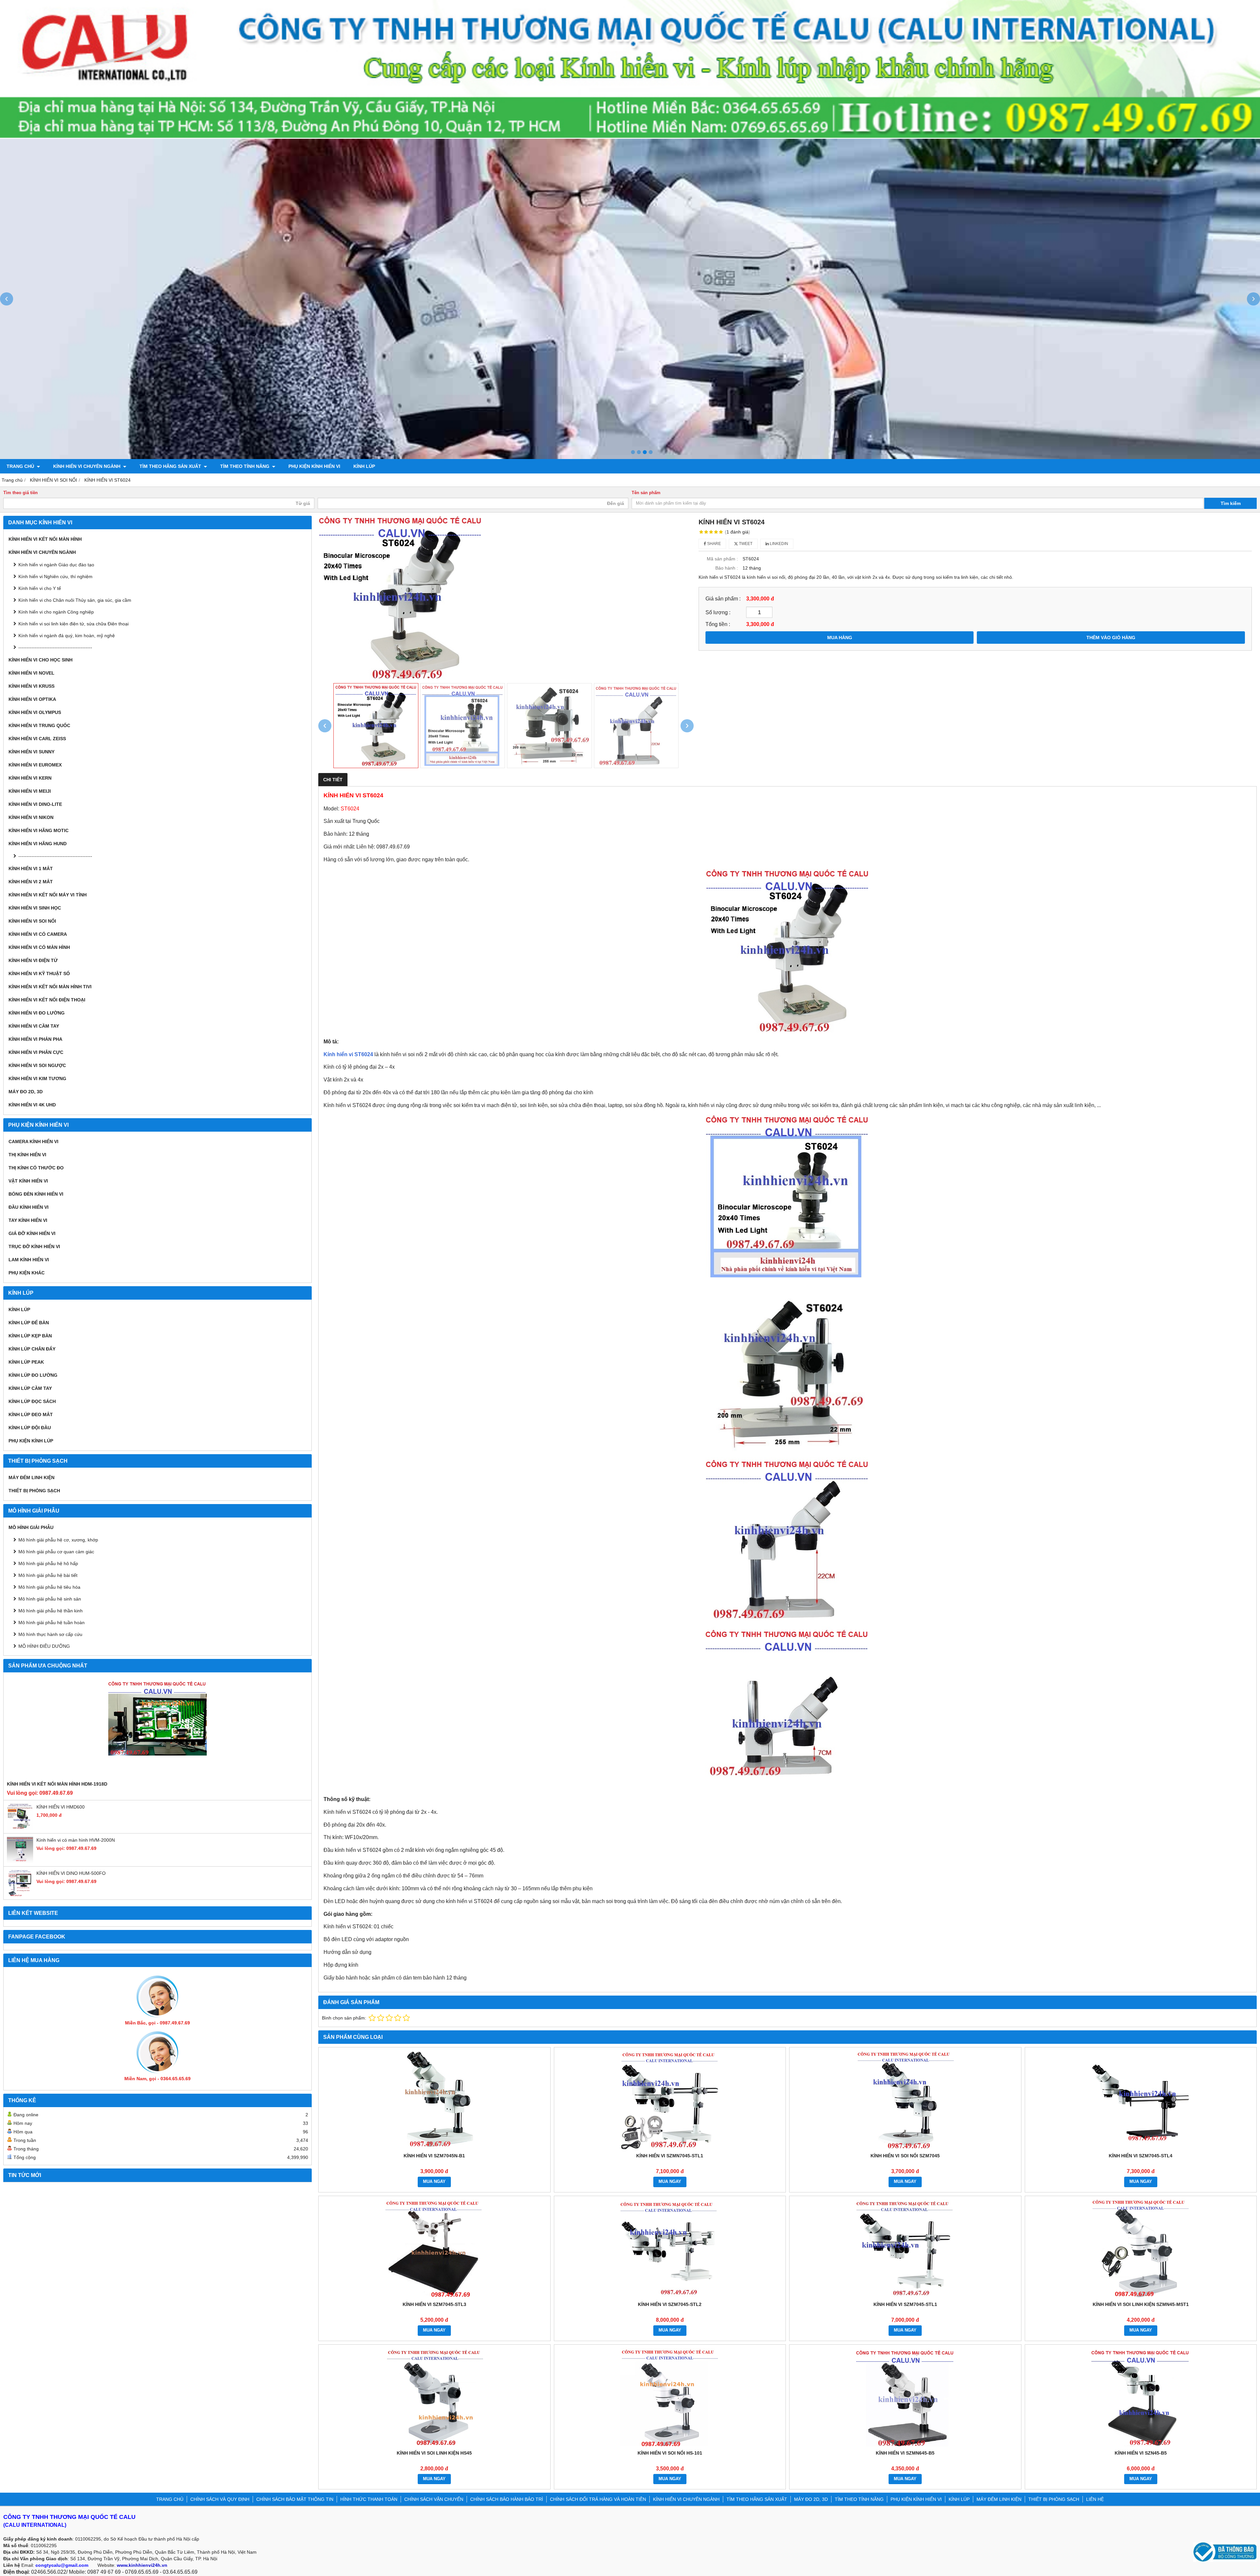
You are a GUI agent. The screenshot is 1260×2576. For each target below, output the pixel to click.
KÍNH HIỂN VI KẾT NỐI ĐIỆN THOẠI (47, 1000)
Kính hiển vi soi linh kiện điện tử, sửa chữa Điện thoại (73, 624)
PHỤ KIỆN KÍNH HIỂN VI (314, 466)
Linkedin (778, 544)
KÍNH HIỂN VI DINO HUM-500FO (71, 1873)
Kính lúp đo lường (33, 1375)
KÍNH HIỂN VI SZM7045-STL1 (905, 2304)
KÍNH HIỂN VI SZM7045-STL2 (670, 2304)
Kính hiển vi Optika (32, 699)
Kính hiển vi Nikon (31, 817)
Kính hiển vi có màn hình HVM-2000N (76, 1840)
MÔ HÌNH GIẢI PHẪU (31, 1527)
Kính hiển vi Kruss (31, 686)
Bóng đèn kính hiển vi (36, 1194)
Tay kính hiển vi (28, 1220)
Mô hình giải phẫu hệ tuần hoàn (52, 1623)
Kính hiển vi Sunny (31, 752)
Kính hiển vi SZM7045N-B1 (434, 2156)
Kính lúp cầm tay (30, 1388)
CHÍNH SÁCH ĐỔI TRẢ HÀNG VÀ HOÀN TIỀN (598, 2499)
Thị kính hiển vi (27, 1155)
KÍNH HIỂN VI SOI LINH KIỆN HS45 (434, 2453)
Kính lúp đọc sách (32, 1401)
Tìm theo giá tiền (21, 493)
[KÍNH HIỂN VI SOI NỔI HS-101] (670, 2397)
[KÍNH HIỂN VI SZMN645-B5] (905, 2397)
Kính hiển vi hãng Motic (39, 830)
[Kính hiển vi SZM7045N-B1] (434, 2100)
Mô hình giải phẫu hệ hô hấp (48, 1563)
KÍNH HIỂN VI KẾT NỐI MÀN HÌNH (45, 539)
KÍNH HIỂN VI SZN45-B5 (1141, 2453)
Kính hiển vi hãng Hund (38, 844)
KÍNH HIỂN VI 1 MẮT (31, 869)
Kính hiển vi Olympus (35, 712)
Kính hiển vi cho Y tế (40, 588)
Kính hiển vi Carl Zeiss (37, 739)
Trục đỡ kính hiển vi (34, 1246)
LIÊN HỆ (1095, 2499)
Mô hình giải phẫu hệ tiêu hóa (49, 1587)
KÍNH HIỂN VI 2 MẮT (31, 882)
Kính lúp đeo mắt (31, 1414)
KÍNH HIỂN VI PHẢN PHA (35, 1039)
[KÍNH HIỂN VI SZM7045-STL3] (434, 2249)
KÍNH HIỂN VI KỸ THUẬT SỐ (39, 974)
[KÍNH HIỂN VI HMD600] (20, 1828)
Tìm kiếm (1231, 503)
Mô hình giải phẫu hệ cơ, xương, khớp (58, 1540)
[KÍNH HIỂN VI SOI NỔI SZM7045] (905, 2100)
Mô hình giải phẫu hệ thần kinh (51, 1611)
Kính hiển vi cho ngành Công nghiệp (56, 612)
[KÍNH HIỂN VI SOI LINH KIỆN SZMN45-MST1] (1141, 2249)
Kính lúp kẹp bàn (30, 1336)
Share (714, 544)
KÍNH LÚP (364, 466)
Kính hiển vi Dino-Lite (35, 804)
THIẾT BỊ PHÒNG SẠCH (34, 1491)
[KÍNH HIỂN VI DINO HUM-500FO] (20, 1895)
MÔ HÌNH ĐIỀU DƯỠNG (44, 1646)
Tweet (745, 544)
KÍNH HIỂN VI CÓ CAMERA (38, 934)
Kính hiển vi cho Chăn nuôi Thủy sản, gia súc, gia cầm (75, 600)
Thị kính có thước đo (36, 1168)
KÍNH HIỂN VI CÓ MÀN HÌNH (39, 947)
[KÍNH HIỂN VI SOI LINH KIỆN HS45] (434, 2397)
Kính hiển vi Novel (31, 673)
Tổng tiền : (718, 624)
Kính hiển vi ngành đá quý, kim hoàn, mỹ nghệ (67, 636)
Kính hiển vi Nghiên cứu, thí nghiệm (55, 576)
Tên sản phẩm (646, 493)
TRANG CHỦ (21, 466)
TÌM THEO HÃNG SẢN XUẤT (171, 466)
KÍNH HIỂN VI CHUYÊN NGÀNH (87, 466)
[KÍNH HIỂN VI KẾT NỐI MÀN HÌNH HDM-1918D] (157, 1728)
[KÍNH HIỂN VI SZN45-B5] (1141, 2397)
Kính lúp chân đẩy (32, 1349)
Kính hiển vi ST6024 (348, 1054)
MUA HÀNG (840, 638)
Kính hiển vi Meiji (30, 791)
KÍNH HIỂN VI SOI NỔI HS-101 (670, 2453)
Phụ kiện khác (27, 1273)
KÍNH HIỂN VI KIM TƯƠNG (37, 1079)
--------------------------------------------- (55, 647)
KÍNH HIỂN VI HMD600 (61, 1807)
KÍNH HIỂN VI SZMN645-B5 (905, 2453)
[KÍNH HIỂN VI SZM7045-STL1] (905, 2249)
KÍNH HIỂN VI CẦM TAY (34, 1026)
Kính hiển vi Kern (30, 778)
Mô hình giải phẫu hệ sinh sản (50, 1599)
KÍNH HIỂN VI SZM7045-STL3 (434, 2304)
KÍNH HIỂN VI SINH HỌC (35, 908)
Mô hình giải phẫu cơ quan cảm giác (56, 1552)
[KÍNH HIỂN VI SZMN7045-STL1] (670, 2100)
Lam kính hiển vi (29, 1260)
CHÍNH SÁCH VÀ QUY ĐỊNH (220, 2499)
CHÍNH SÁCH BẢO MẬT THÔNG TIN (295, 2499)
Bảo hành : (727, 568)
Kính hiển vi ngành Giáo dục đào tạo (56, 565)
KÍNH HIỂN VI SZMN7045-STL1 (670, 2156)
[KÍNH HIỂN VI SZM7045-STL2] (670, 2249)
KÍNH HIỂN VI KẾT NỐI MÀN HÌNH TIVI (50, 987)
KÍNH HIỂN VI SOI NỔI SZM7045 (905, 2156)
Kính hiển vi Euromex (35, 765)
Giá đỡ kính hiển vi (32, 1233)
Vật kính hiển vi (28, 1181)
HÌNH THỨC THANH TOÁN (369, 2499)
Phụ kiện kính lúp (31, 1441)
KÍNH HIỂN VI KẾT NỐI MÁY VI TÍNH (48, 895)
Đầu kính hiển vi (29, 1207)
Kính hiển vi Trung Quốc (39, 725)
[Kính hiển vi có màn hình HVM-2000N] (20, 1861)
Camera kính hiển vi (33, 1141)
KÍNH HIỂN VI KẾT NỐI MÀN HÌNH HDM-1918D (57, 1784)
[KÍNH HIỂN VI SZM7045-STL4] (1141, 2100)
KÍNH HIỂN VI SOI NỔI (32, 921)
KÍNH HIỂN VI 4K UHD (32, 1105)
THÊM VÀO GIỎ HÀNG (1111, 638)
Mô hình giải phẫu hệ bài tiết (48, 1575)
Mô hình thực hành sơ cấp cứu (50, 1634)
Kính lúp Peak (26, 1362)
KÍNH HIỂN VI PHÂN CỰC (36, 1052)
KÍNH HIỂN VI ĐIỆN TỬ (33, 960)
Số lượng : (718, 612)
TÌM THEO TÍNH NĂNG (245, 466)
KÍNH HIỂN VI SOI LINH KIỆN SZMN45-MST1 (1141, 2304)
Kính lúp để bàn (29, 1323)
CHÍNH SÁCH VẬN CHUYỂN (434, 2499)
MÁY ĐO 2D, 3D (26, 1092)
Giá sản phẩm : (723, 598)
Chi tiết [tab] (333, 780)
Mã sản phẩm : (722, 559)
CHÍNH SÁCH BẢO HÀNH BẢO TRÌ (507, 2499)
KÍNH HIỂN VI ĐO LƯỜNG (37, 1013)
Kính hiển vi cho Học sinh (41, 660)
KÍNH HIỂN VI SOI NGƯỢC (37, 1065)
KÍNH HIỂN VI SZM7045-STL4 (1141, 2156)
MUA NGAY (434, 2182)
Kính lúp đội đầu (30, 1428)
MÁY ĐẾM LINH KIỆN (31, 1477)
